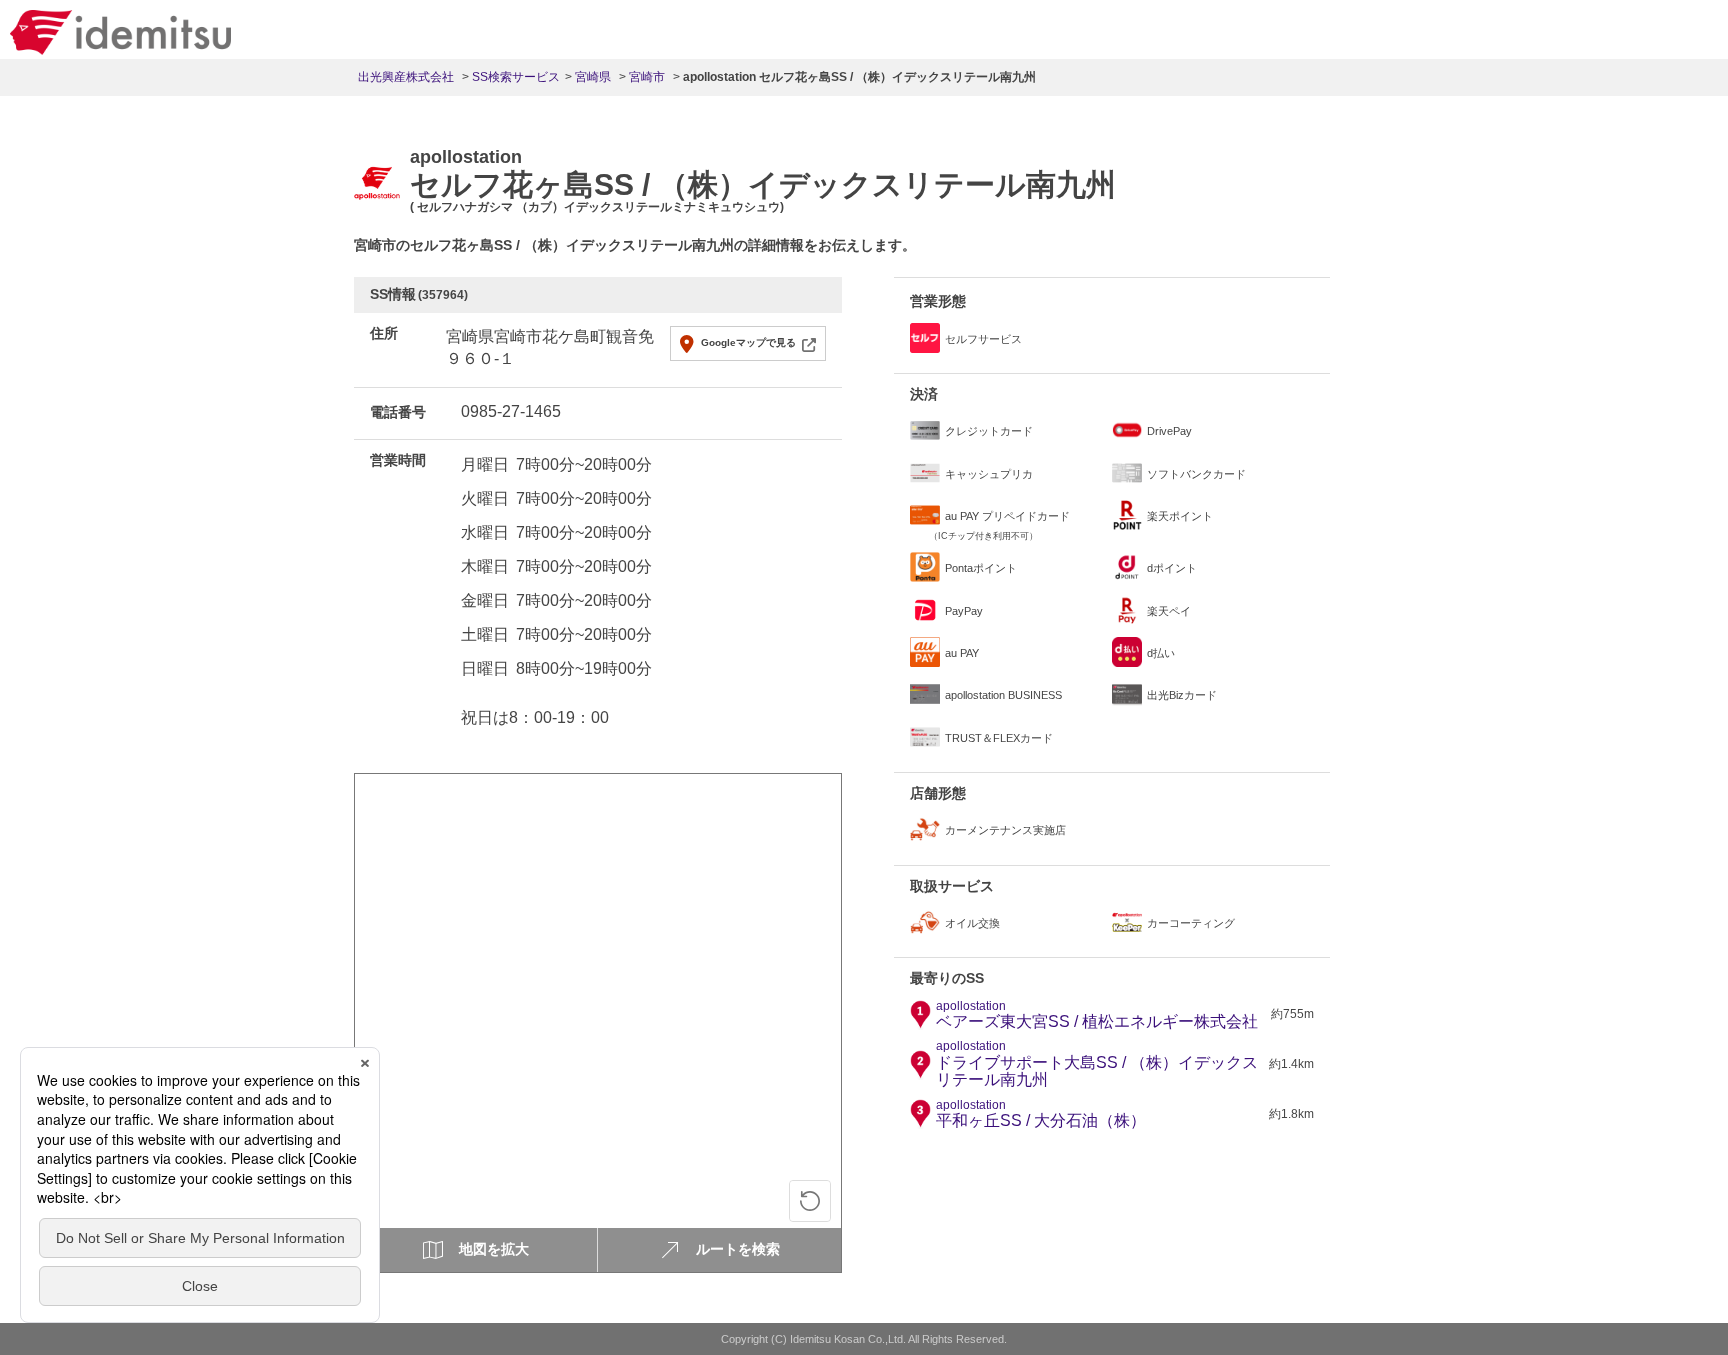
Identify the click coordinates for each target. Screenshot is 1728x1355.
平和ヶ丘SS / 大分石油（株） (1041, 1114)
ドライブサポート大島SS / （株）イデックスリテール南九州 (1097, 1064)
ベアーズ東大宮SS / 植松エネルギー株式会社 (1097, 1015)
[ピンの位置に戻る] (810, 1201)
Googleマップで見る (748, 342)
